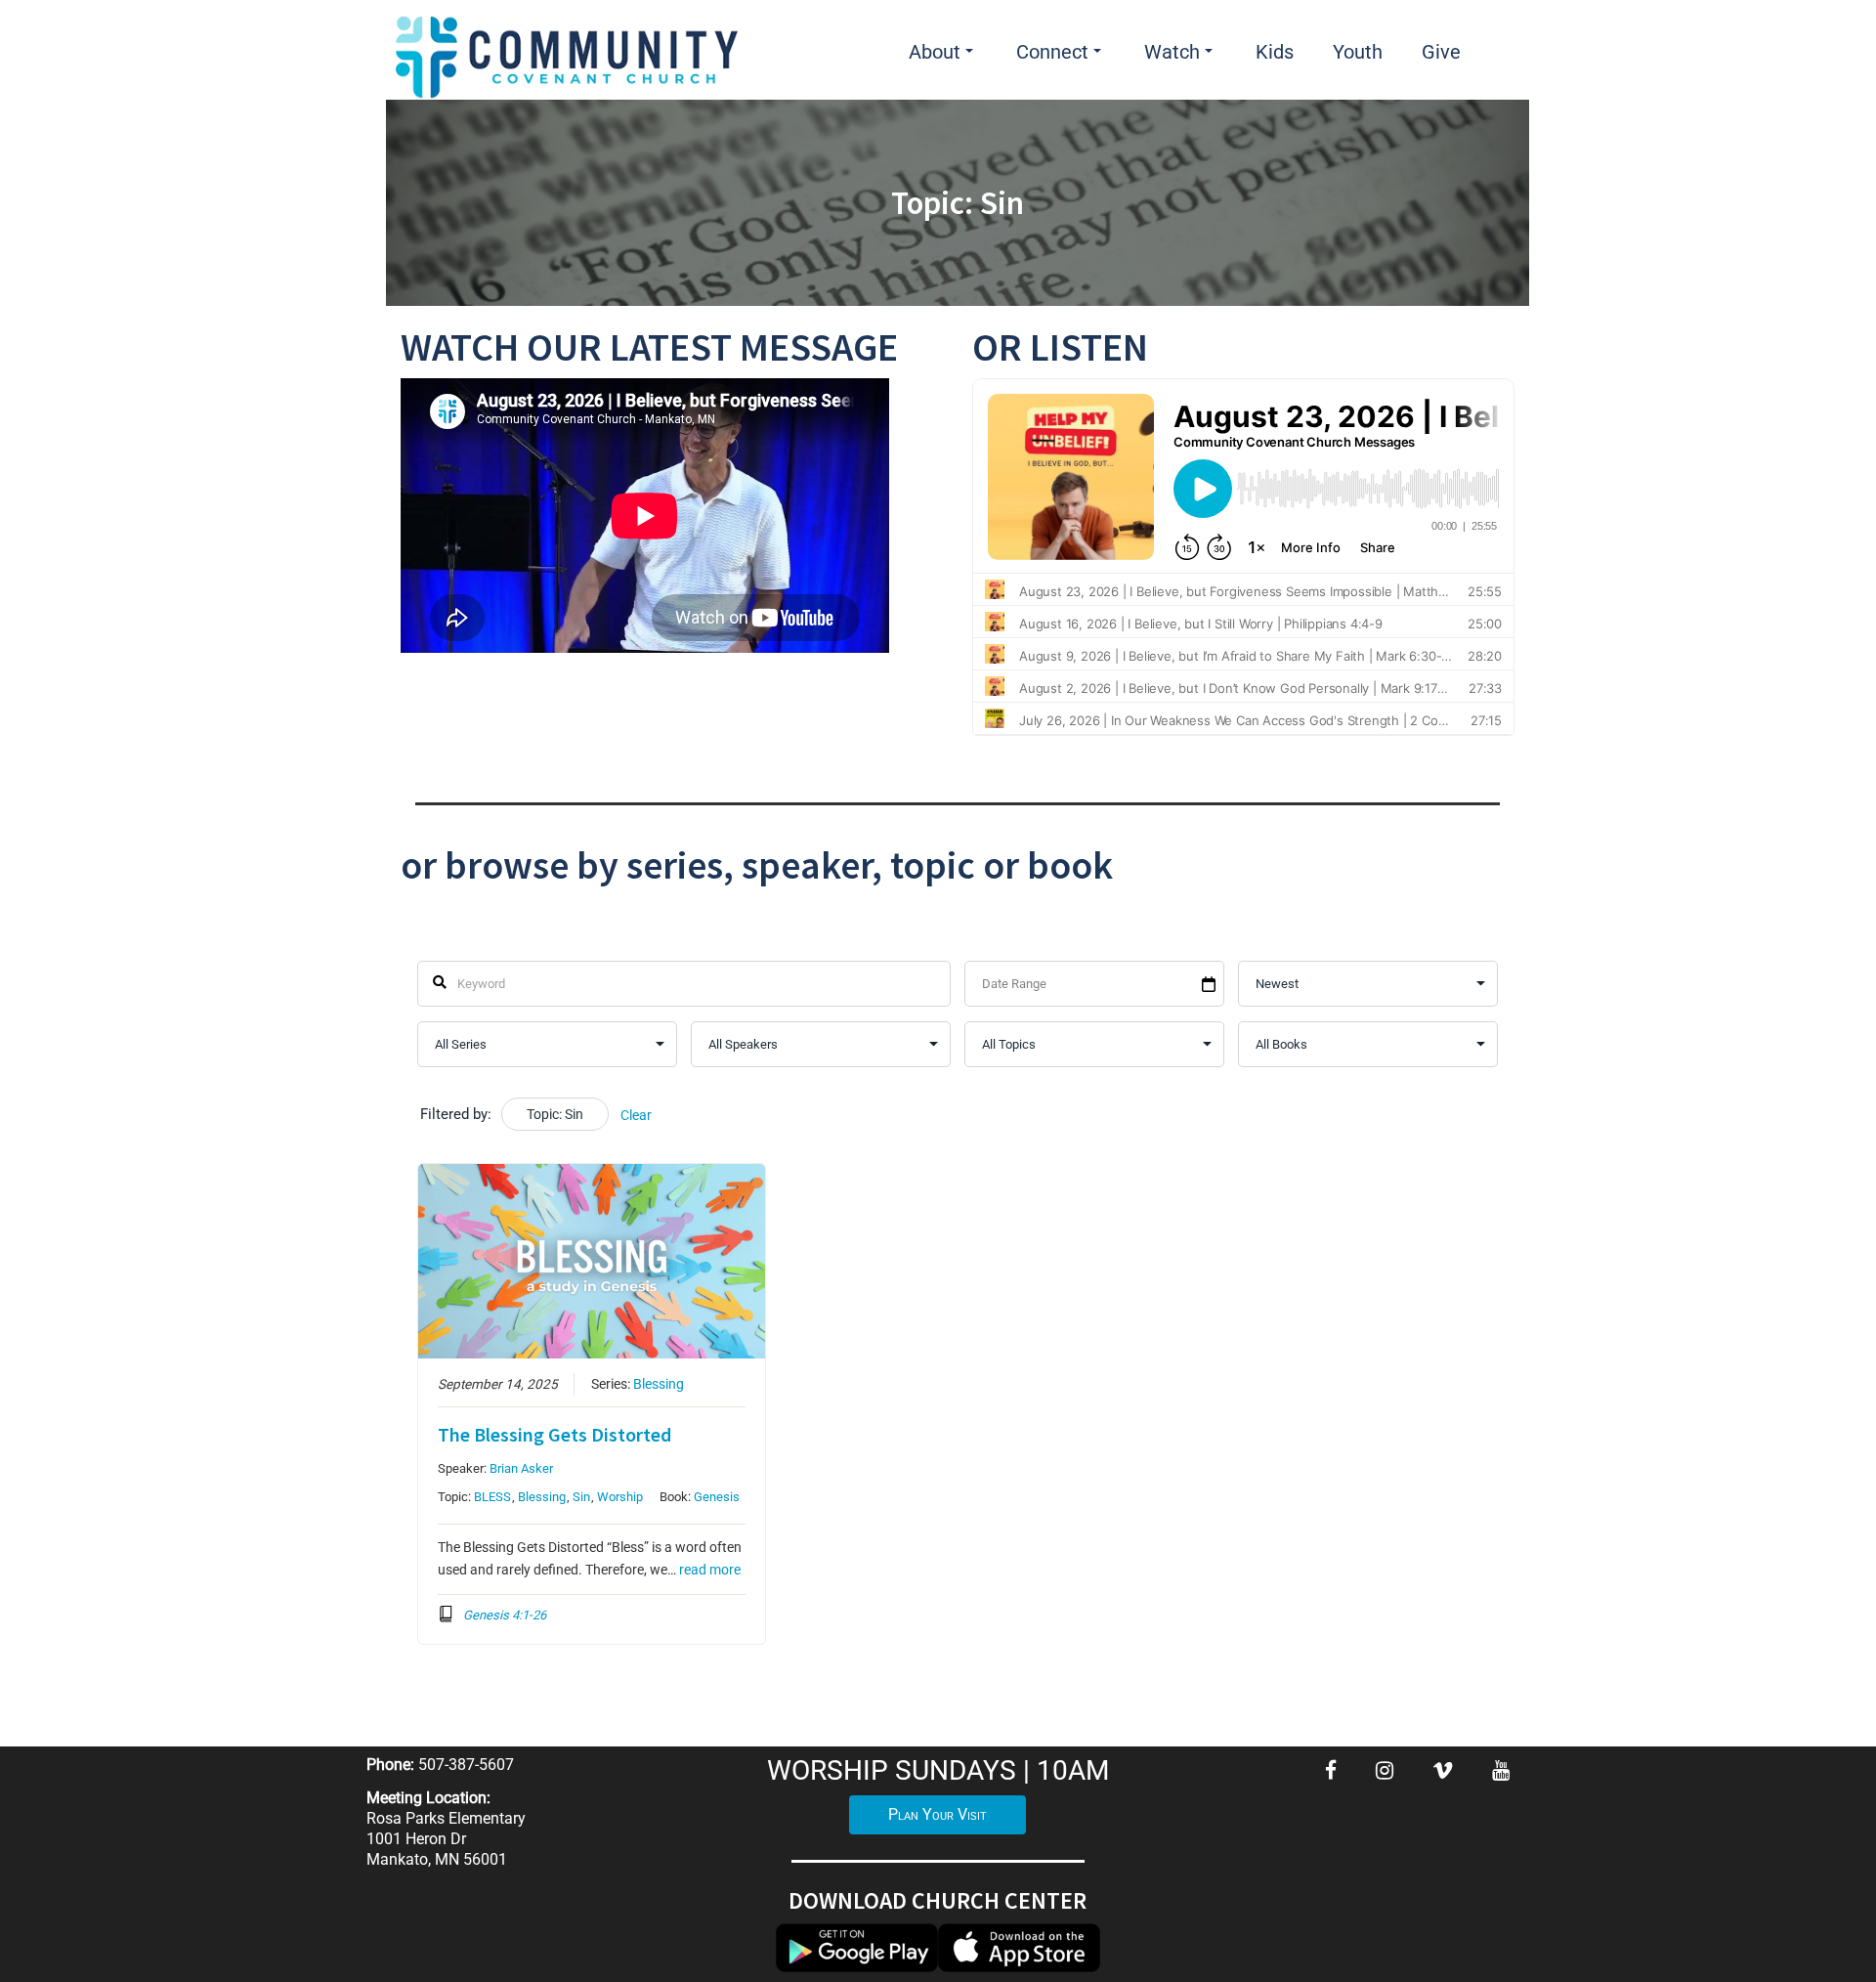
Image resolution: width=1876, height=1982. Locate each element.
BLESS (492, 1497)
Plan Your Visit (938, 1814)
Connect (1052, 52)
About (935, 52)
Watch (1172, 52)
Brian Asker (521, 1468)
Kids (1275, 52)
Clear (636, 1115)
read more (710, 1570)
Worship (620, 1497)
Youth (1358, 52)
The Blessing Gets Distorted (554, 1434)
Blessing (659, 1384)
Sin (581, 1497)
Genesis (717, 1497)
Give (1441, 52)
